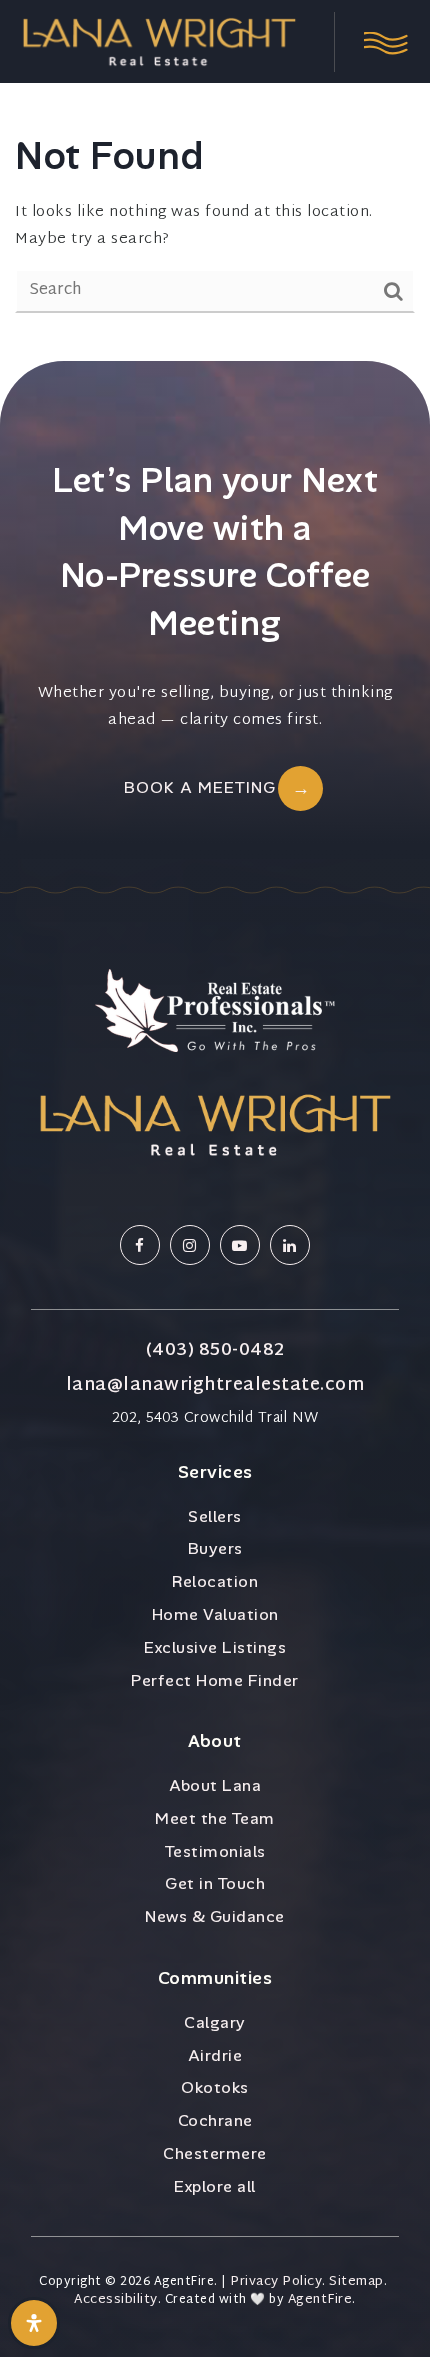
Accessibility (116, 2300)
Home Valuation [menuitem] (215, 1614)
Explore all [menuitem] (215, 2186)
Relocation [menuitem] (215, 1581)
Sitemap (356, 2282)
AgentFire (320, 2300)
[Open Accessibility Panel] (34, 2323)
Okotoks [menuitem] (215, 2087)
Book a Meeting (200, 787)
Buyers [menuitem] (215, 1548)
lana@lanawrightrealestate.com (215, 1386)
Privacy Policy (276, 2282)
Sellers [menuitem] (215, 1516)
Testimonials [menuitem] (215, 1851)
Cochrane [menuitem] (215, 2120)
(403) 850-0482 (215, 1351)
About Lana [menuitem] (215, 1785)
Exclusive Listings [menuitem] (215, 1647)
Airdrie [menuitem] (215, 2055)
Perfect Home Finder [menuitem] (215, 1680)
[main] (215, 180)
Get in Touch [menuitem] (215, 1883)
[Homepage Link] (159, 42)
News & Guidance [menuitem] (215, 1916)
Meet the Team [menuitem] (215, 1818)
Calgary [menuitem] (215, 2022)
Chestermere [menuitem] (215, 2153)
